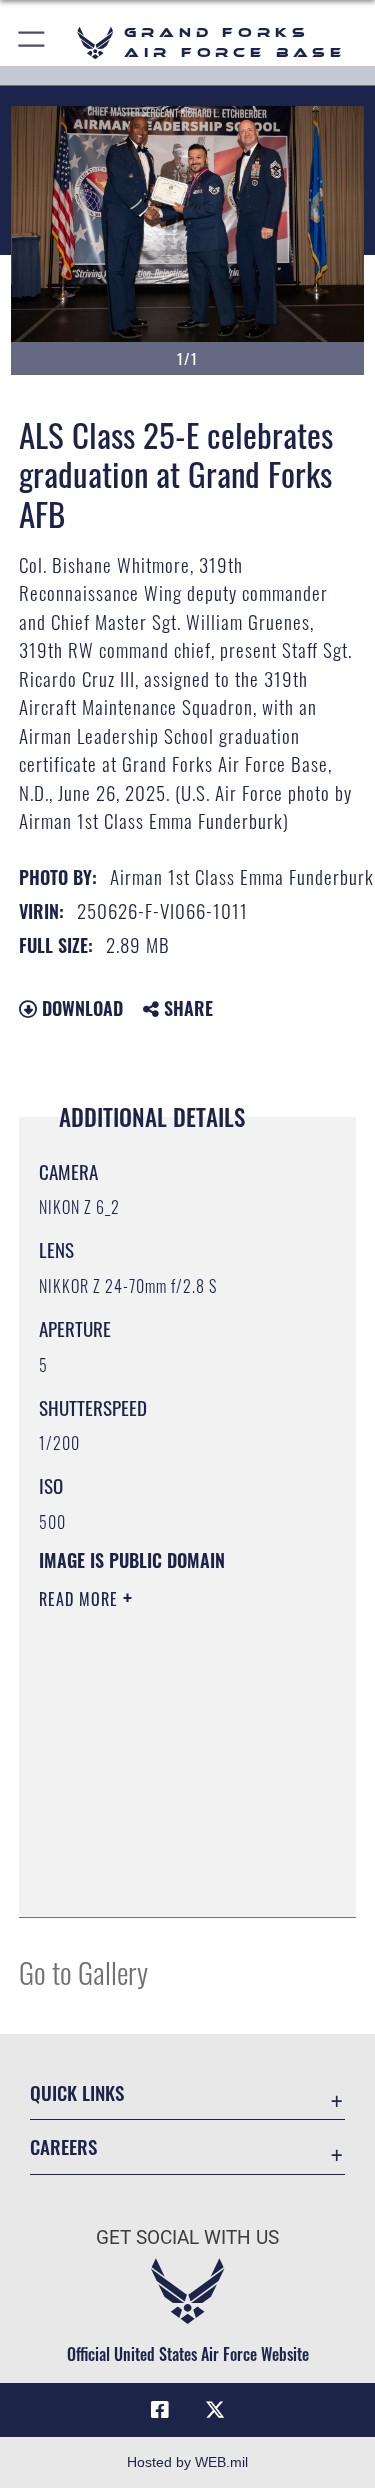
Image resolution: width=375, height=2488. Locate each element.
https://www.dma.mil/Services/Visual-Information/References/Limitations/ (160, 1852)
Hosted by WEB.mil (187, 2462)
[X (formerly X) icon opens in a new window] (215, 2410)
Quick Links (77, 2092)
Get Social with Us (187, 2237)
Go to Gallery (83, 1971)
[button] (32, 42)
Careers (63, 2146)
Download (80, 1008)
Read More (81, 1599)
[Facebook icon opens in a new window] (160, 2410)
